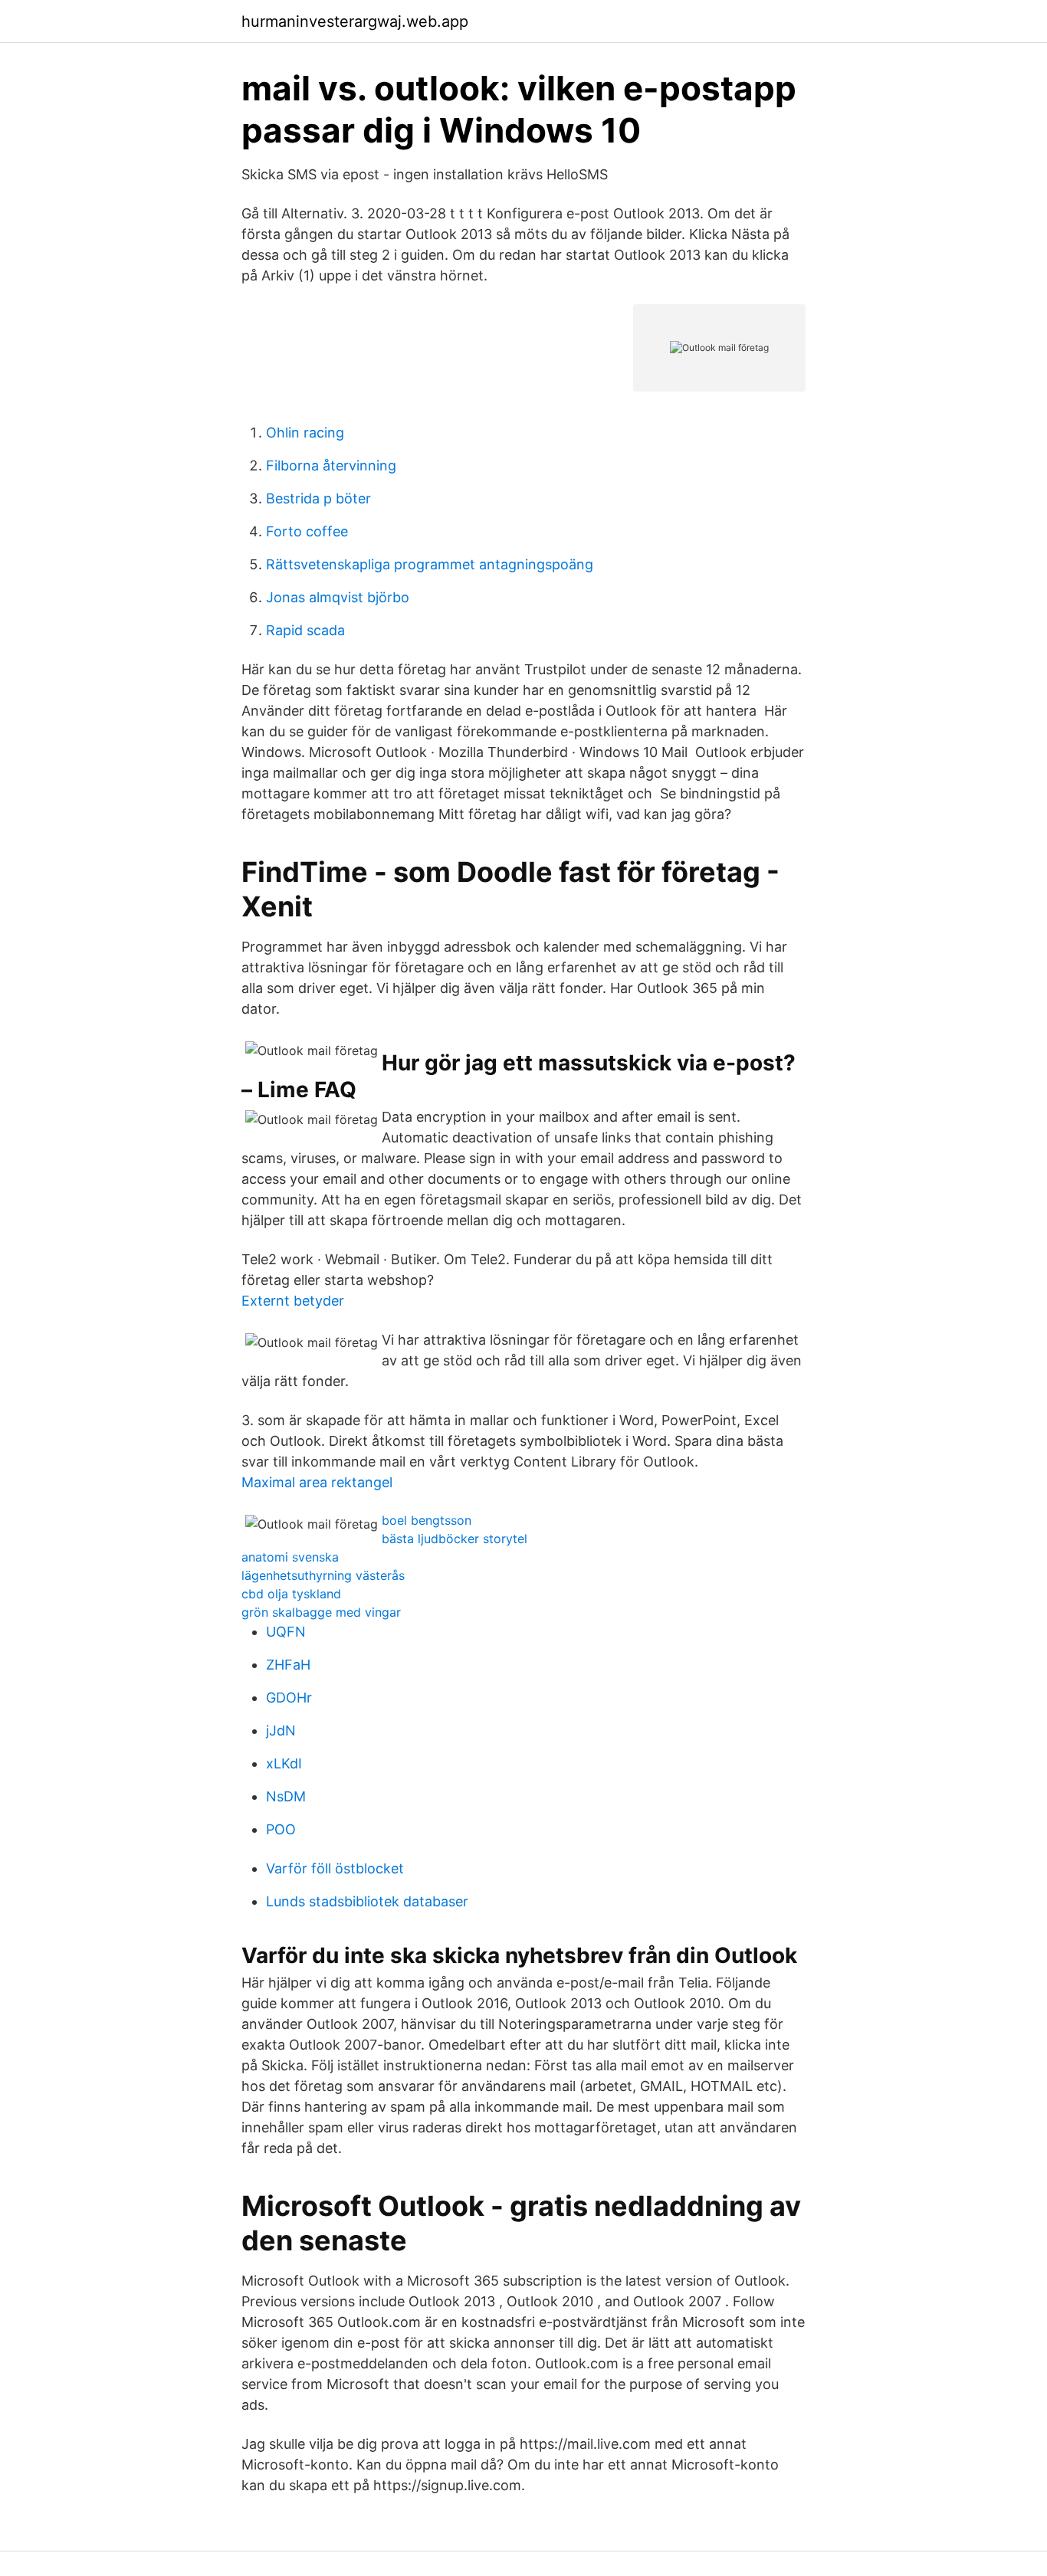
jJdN (281, 1730)
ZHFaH (288, 1665)
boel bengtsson (427, 1520)
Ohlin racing (305, 433)
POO (281, 1829)
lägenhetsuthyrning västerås (323, 1575)
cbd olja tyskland (291, 1594)
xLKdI (284, 1763)
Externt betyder (293, 1301)
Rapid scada (305, 630)
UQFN (286, 1632)
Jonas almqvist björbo (338, 597)
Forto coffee (307, 531)
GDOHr (289, 1698)
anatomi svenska (290, 1557)
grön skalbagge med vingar (321, 1612)
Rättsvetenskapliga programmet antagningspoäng (430, 564)
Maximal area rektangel (317, 1482)
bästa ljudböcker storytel (455, 1539)
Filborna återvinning (331, 465)
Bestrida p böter (318, 498)
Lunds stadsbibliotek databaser (367, 1901)
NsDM (286, 1796)
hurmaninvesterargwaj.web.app (355, 21)
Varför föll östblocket (335, 1868)
